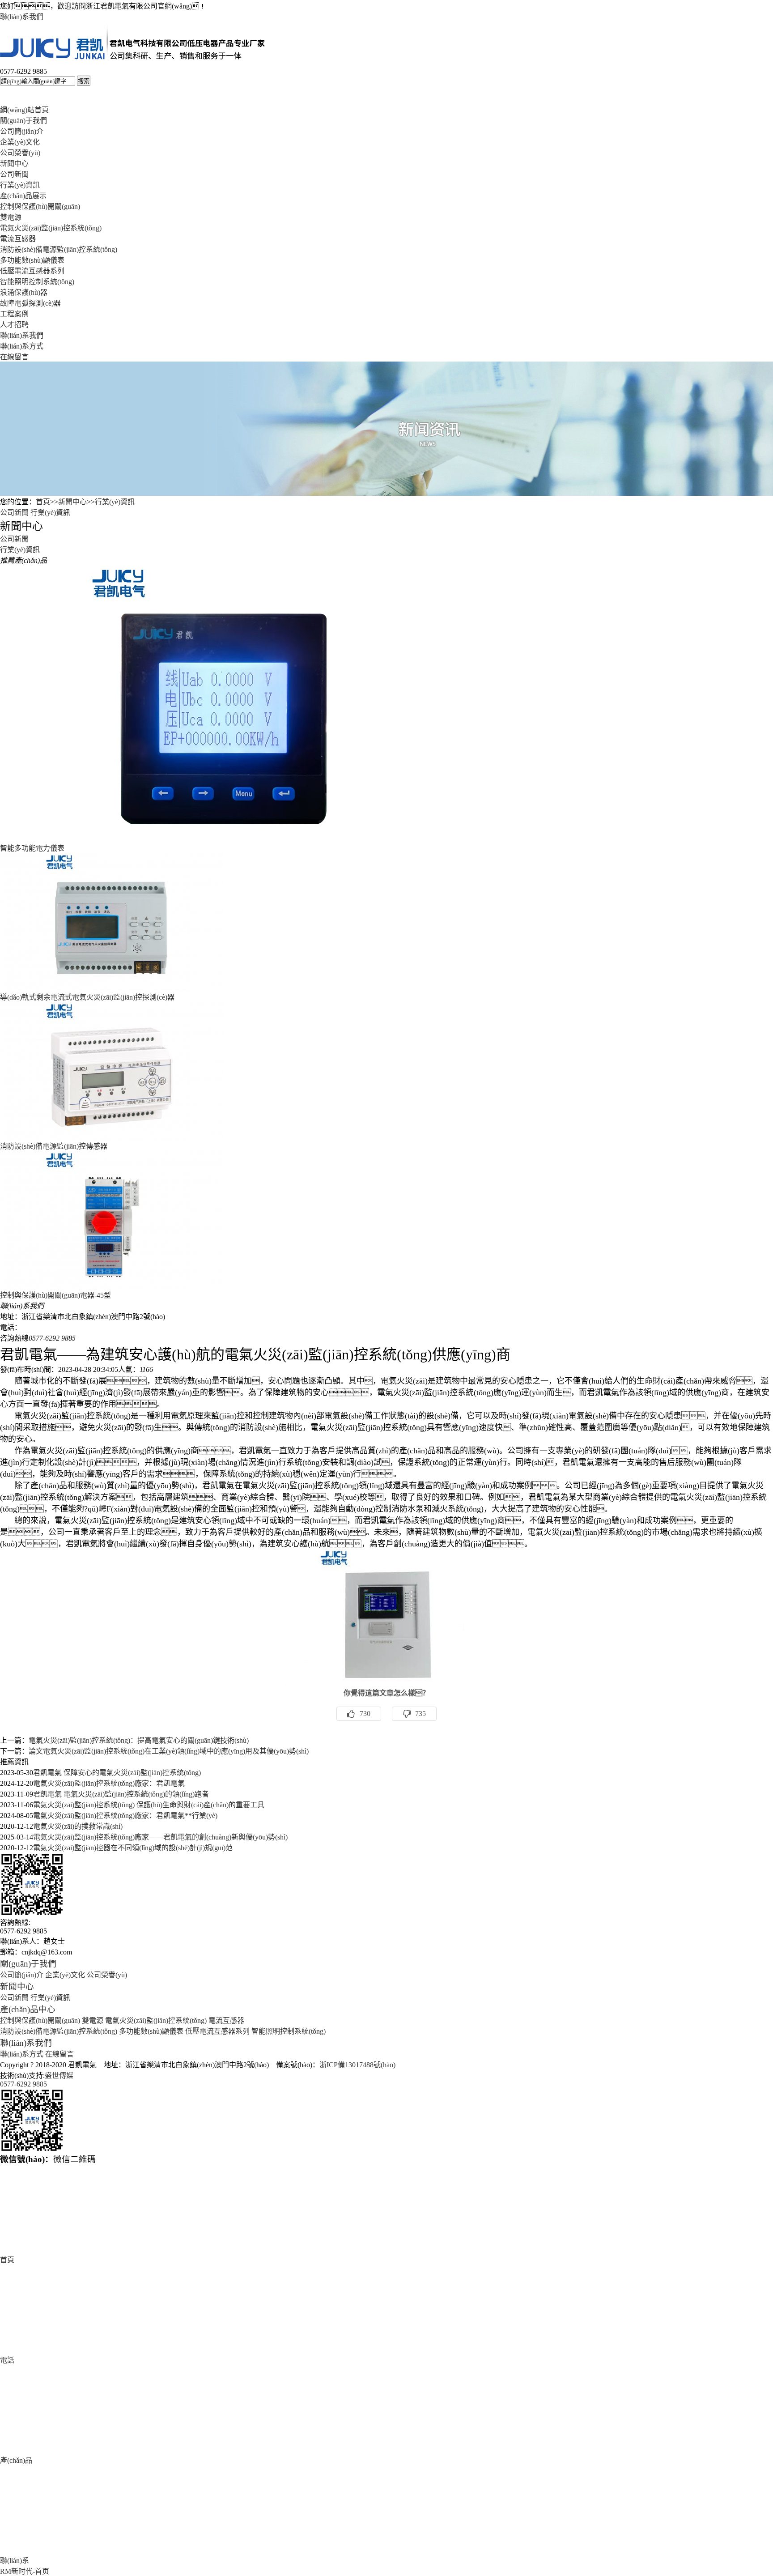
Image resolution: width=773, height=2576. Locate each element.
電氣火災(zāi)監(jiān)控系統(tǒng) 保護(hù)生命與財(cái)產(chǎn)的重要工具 (149, 1805)
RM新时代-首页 (25, 2571)
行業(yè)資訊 (20, 185)
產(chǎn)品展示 (23, 196)
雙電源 (11, 217)
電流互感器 (18, 239)
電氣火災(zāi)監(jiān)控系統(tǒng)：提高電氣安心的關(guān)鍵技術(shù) (139, 1740)
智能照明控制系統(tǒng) (37, 282)
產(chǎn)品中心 (28, 2009)
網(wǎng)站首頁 (24, 110)
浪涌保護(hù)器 (24, 292)
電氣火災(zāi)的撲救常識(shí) (78, 1826)
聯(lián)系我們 (22, 17)
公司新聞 (14, 174)
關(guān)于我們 (23, 121)
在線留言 (14, 357)
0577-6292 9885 (23, 2084)
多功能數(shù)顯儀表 (32, 260)
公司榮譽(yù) (20, 153)
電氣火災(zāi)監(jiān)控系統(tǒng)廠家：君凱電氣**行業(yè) (125, 1816)
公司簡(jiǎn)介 (22, 131)
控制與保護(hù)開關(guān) (40, 207)
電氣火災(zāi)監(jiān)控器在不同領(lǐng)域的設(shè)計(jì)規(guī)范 (133, 1848)
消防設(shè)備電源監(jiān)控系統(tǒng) (59, 249)
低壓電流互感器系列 (32, 271)
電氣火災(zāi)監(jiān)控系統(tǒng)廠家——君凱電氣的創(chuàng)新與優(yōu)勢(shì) (160, 1837)
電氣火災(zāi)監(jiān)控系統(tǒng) (51, 228)
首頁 (43, 502)
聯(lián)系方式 (22, 346)
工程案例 (14, 314)
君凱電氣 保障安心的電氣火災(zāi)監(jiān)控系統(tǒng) (117, 1773)
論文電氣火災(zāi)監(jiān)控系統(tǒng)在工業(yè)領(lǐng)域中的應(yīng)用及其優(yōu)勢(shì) (169, 1751)
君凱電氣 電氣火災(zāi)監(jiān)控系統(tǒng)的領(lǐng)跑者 (121, 1794)
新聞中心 (14, 164)
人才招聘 (14, 325)
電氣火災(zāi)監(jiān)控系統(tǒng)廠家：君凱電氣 (109, 1783)
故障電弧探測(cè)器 (30, 303)
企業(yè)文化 (20, 142)
